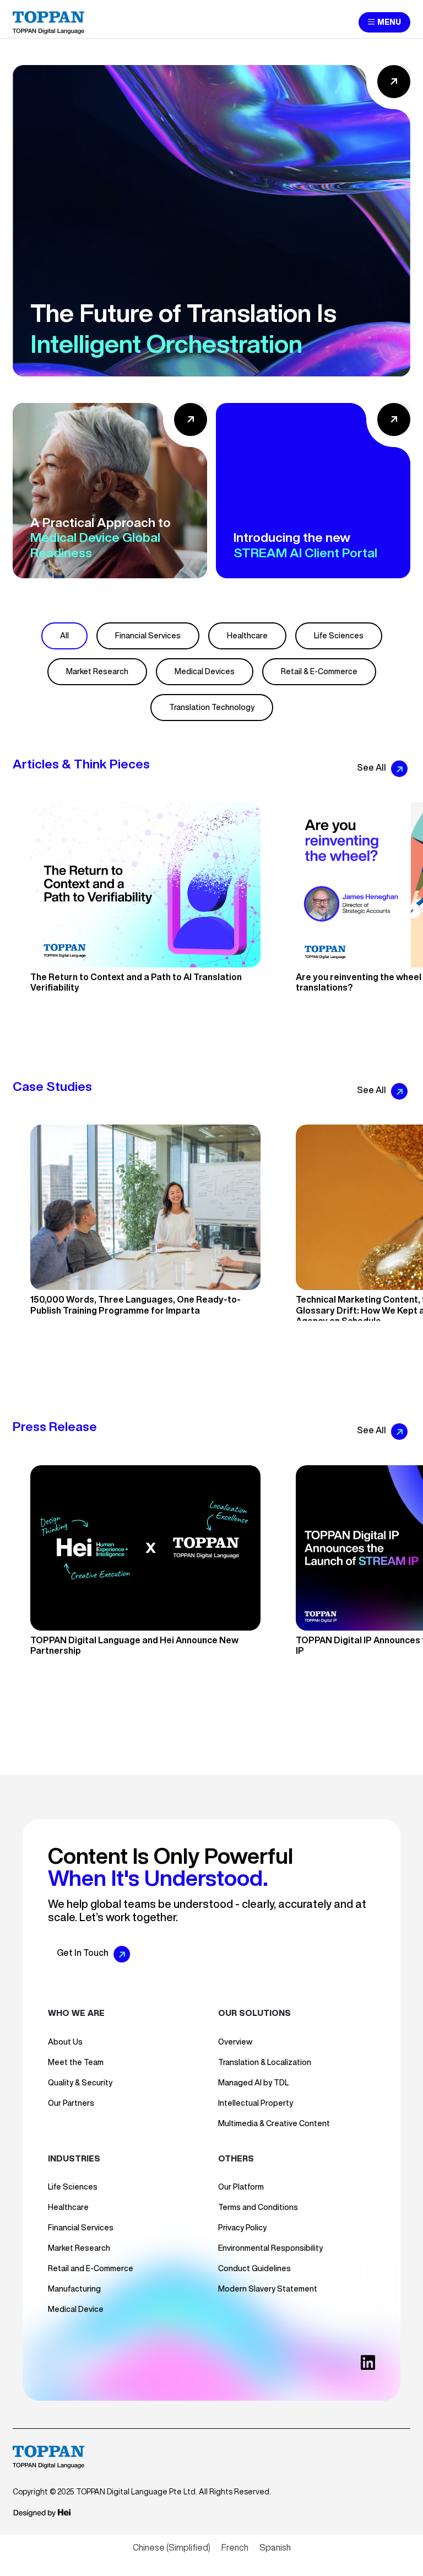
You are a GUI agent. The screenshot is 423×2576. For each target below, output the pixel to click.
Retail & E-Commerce (319, 671)
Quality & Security (80, 2083)
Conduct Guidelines (254, 2268)
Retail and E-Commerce (91, 2268)
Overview (235, 2042)
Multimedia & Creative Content (274, 2123)
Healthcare (247, 636)
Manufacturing (74, 2289)
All (64, 636)
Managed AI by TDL (253, 2083)
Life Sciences (339, 636)
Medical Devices (205, 671)
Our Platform (241, 2187)
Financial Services (148, 636)
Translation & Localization (265, 2062)
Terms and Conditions (258, 2207)
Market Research (97, 671)
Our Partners (71, 2103)
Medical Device (76, 2309)
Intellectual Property (256, 2103)
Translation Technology (212, 707)
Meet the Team (76, 2062)
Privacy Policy (242, 2228)
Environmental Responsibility (270, 2248)
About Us (65, 2042)
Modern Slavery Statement (268, 2289)
